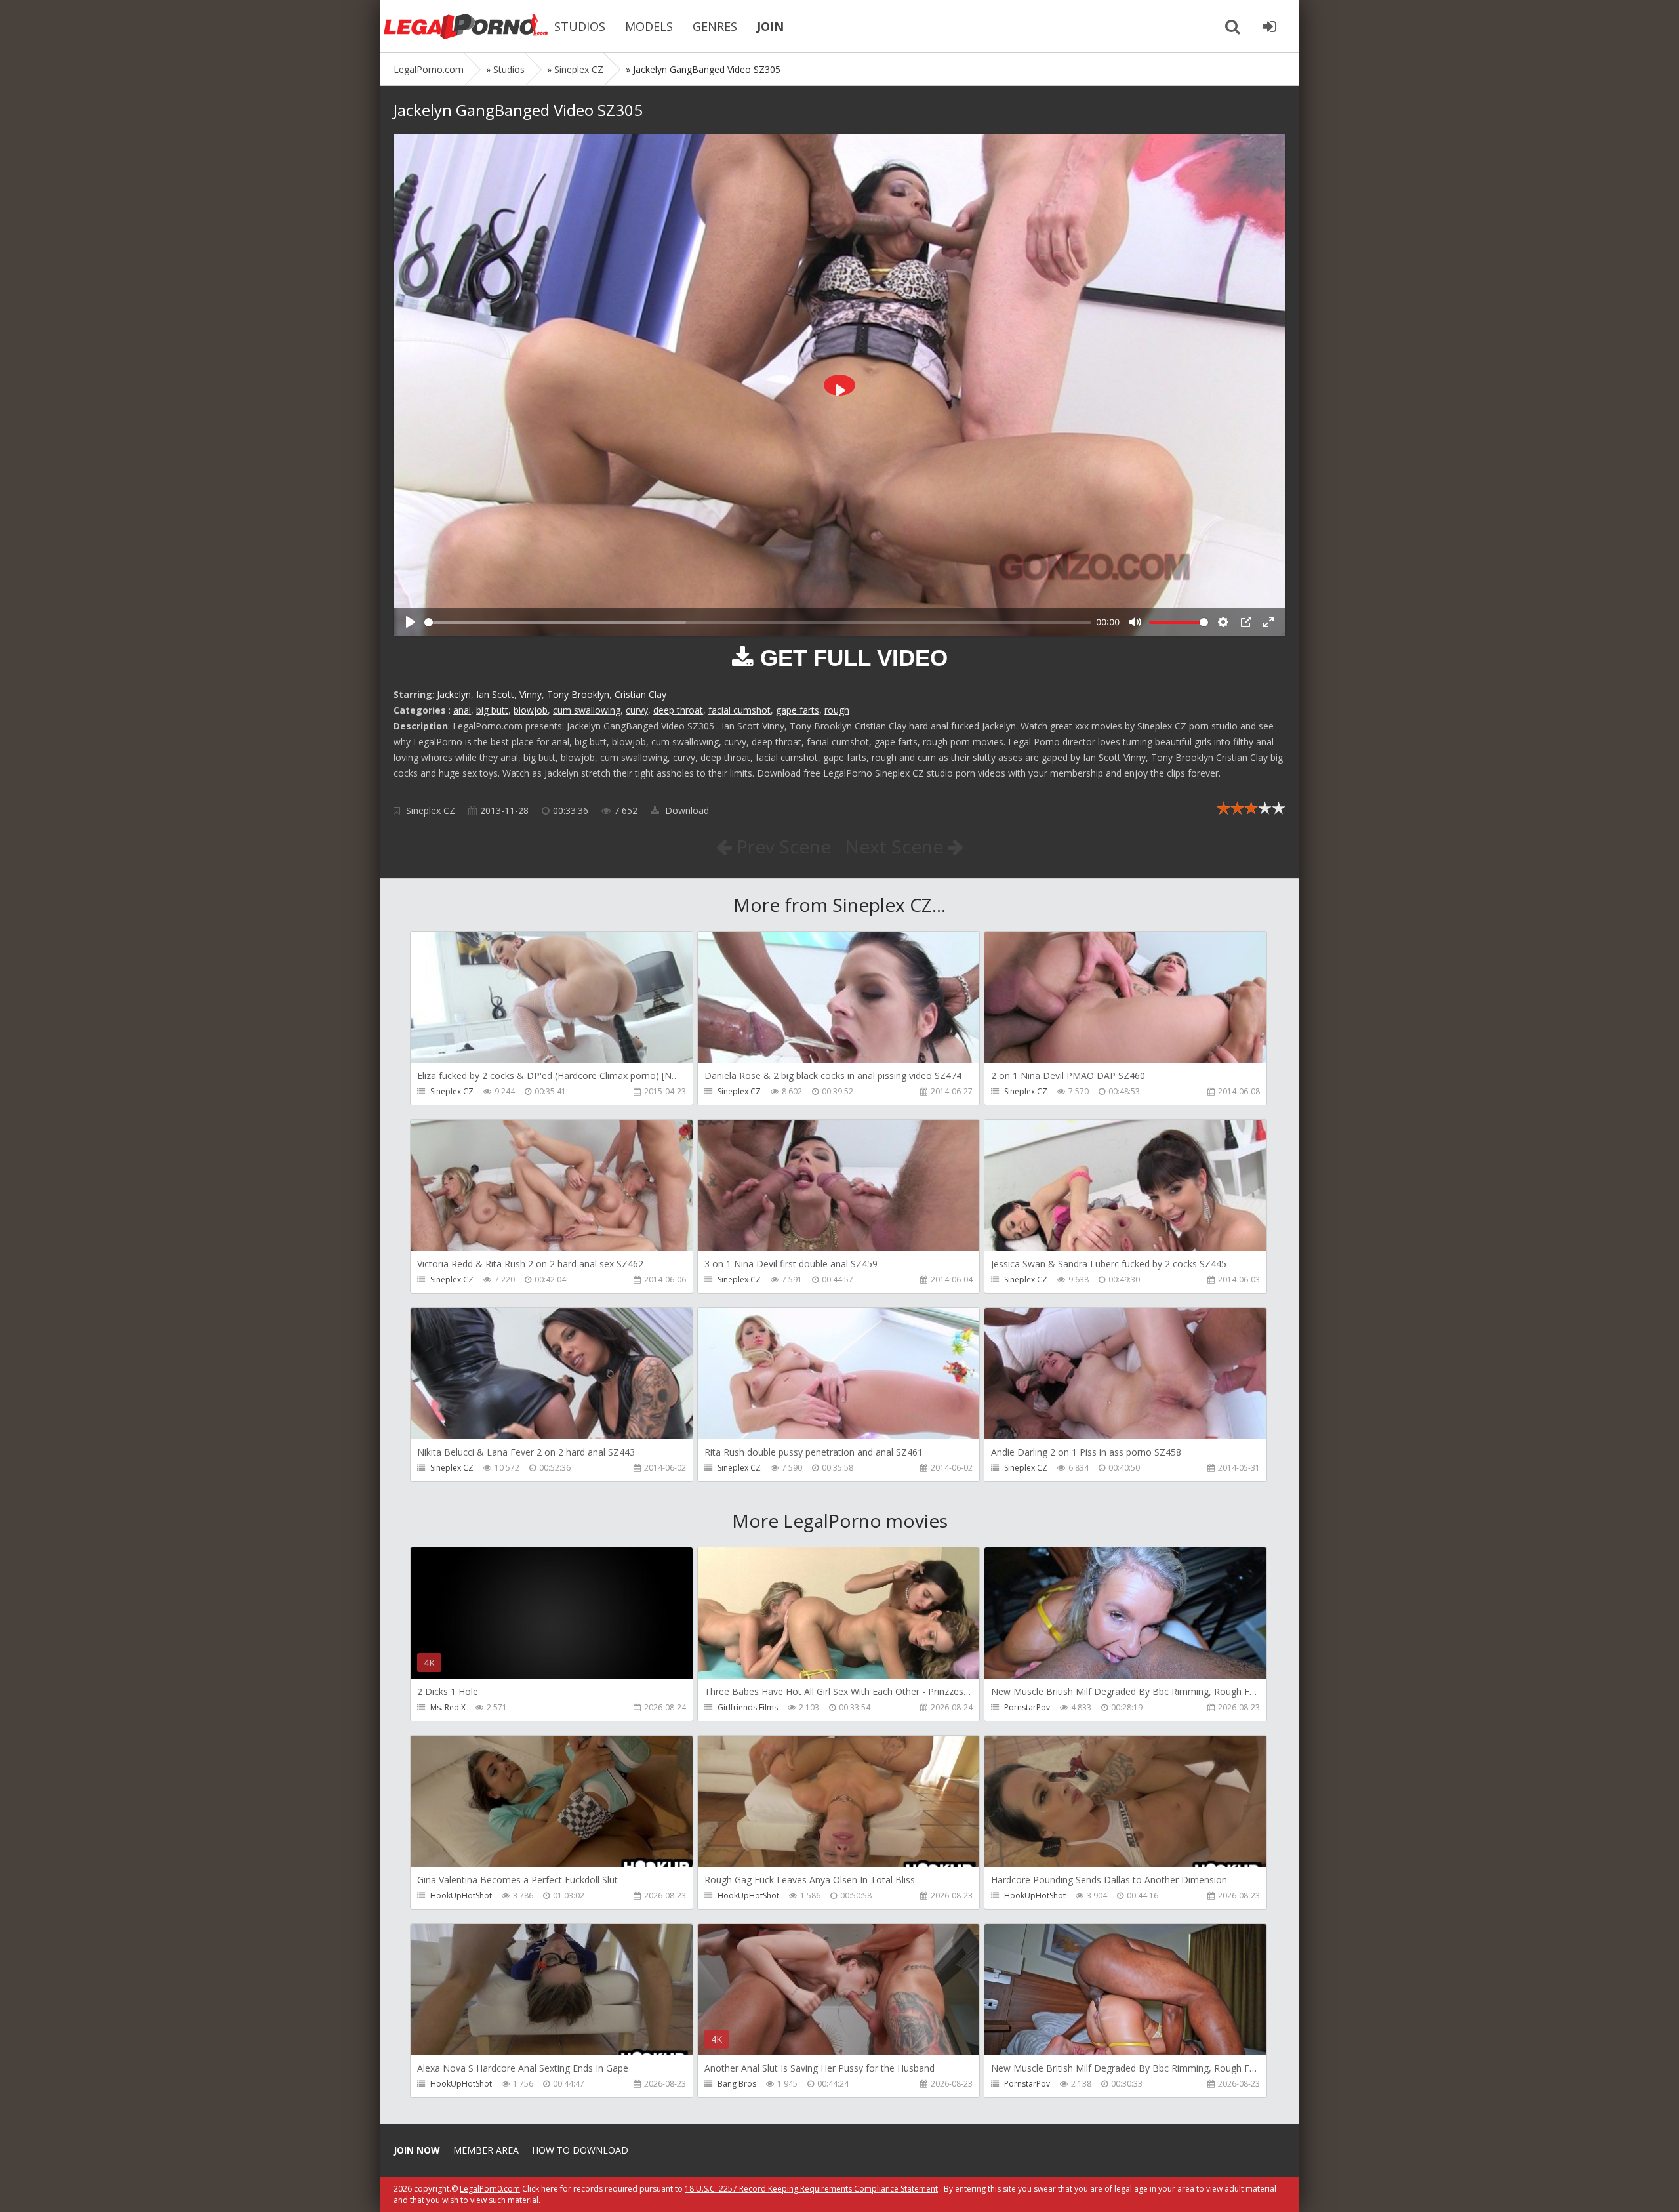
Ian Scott (495, 694)
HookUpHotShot (461, 1895)
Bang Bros (737, 2084)
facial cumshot (739, 710)
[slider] (758, 622)
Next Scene (896, 846)
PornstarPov (1027, 1707)
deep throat (678, 710)
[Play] (411, 622)
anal (462, 710)
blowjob (531, 710)
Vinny (531, 694)
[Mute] (1135, 622)
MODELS (649, 26)
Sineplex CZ (431, 810)
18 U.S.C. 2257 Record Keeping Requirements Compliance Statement (811, 2189)
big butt (492, 710)
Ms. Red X (448, 1707)
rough (837, 710)
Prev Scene (781, 846)
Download (686, 810)
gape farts (798, 710)
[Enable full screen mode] (1268, 622)
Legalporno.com (466, 26)
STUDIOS (580, 26)
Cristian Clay (640, 694)
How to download (580, 2150)
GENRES (715, 26)
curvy (637, 710)
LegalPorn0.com (490, 2189)
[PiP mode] (1246, 622)
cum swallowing (587, 710)
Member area (486, 2150)
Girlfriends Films (748, 1707)
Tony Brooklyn (578, 694)
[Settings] (1223, 622)
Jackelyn (454, 694)
